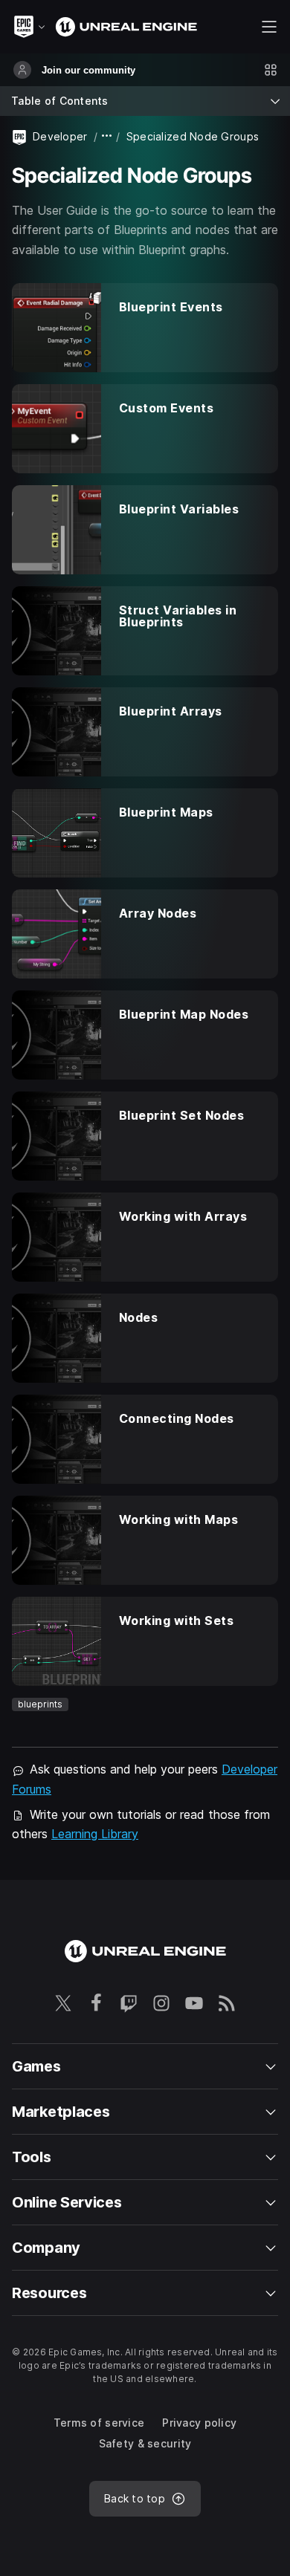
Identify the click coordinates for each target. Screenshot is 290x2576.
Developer (60, 136)
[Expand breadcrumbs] (107, 136)
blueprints (40, 1704)
